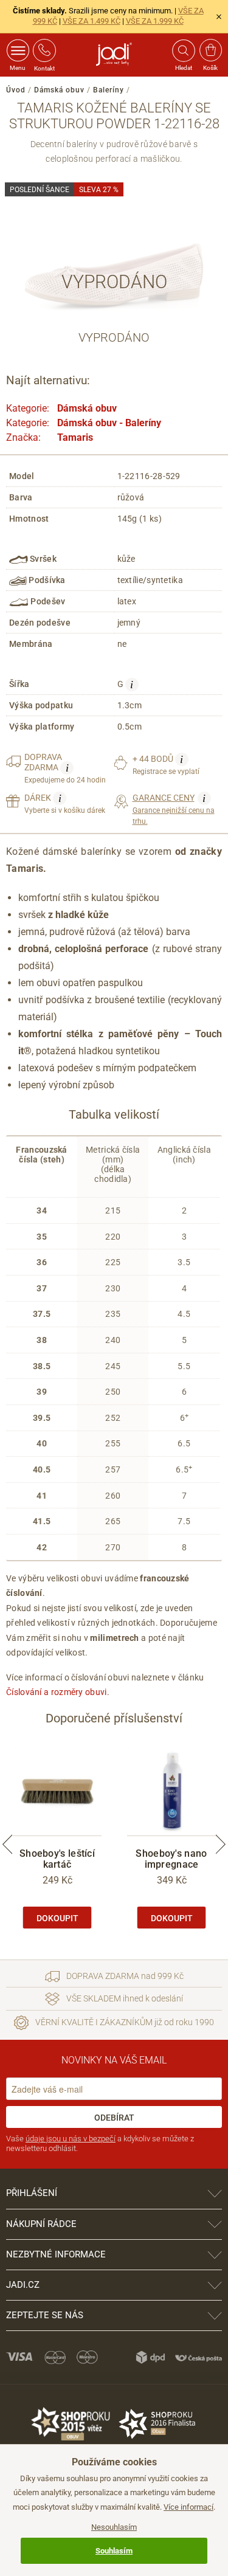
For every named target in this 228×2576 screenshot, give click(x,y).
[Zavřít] (219, 16)
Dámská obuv (59, 90)
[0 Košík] (211, 50)
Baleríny (109, 90)
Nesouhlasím (114, 2527)
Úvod (16, 90)
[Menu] (18, 50)
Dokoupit (57, 1918)
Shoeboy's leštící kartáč (57, 1859)
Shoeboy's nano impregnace (171, 1859)
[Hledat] (183, 50)
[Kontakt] (44, 50)
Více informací (188, 2507)
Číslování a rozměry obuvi (57, 1692)
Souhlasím (114, 2551)
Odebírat (114, 2118)
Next (221, 1845)
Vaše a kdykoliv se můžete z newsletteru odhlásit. (100, 2143)
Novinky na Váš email (114, 2060)
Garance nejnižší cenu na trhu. (174, 809)
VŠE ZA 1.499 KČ (92, 21)
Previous (7, 1845)
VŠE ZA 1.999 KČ (155, 21)
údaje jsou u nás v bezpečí (71, 2139)
